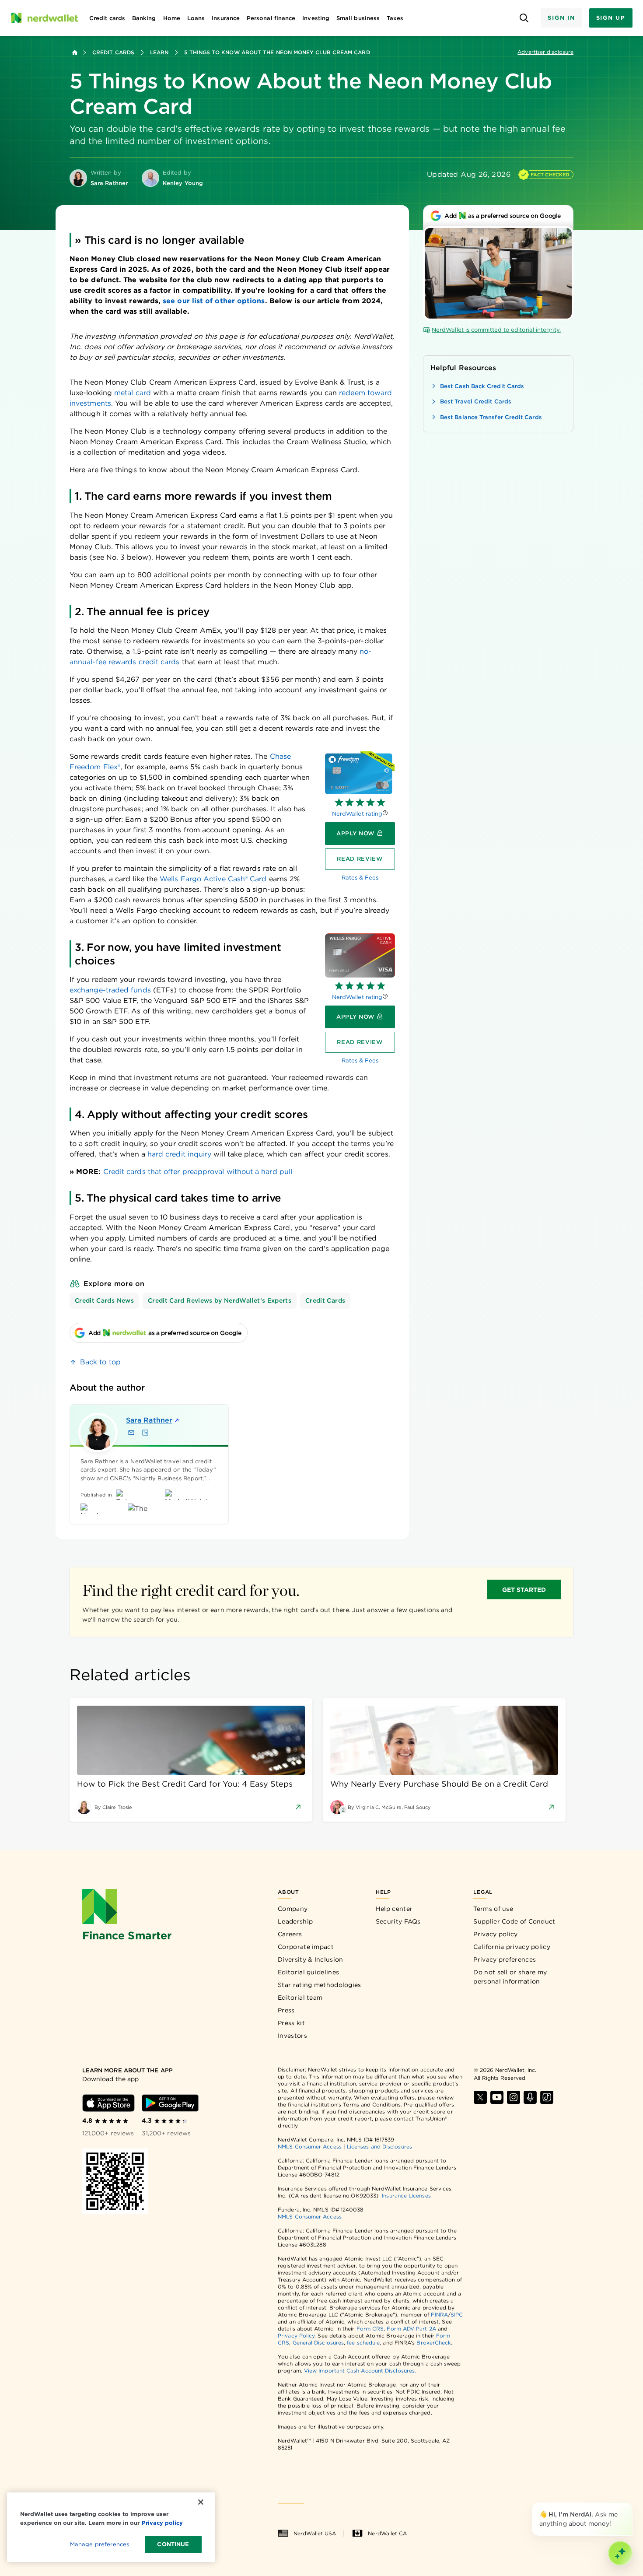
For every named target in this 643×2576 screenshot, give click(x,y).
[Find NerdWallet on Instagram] (514, 2097)
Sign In (561, 18)
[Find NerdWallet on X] (480, 2097)
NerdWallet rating (357, 814)
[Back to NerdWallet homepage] (75, 53)
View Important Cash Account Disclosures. (360, 2371)
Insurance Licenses (406, 2196)
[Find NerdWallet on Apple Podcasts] (530, 2097)
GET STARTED (524, 1590)
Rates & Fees (360, 878)
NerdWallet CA (387, 2533)
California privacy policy (512, 1947)
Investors (292, 2036)
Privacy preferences (505, 1959)
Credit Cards (113, 52)
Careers (290, 1934)
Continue (173, 2544)
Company (293, 1909)
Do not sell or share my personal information (510, 1977)
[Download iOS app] (108, 2103)
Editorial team (300, 1998)
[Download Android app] (170, 2103)
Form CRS (370, 2329)
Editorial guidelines (308, 1972)
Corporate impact (306, 1947)
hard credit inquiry (180, 1154)
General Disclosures (318, 2343)
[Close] (631, 2504)
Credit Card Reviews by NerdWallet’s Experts (220, 1300)
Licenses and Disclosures (379, 2147)
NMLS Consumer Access (310, 2147)
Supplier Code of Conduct (514, 1921)
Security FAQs (398, 1921)
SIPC (457, 2315)
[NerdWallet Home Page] (44, 18)
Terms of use (493, 1909)
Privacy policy (495, 1934)
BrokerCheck (434, 2343)
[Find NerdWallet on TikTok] (547, 2097)
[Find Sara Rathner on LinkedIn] (145, 1433)
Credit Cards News (104, 1300)
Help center (394, 1909)
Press (286, 2010)
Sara (149, 1420)
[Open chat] (620, 2553)
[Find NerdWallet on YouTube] (497, 2097)
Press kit (291, 2023)
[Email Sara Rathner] (131, 1433)
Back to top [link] (100, 1362)
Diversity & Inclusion (310, 1959)
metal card (133, 393)
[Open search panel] (524, 18)
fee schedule (363, 2343)
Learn (159, 52)
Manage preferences (100, 2544)
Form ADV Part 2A (411, 2329)
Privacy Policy (296, 2336)
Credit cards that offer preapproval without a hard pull (198, 1172)
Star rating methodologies (320, 1985)
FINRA (439, 2315)
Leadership (295, 1921)
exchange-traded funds (110, 990)
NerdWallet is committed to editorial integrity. (496, 330)
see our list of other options (214, 301)
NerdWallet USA (315, 2533)
